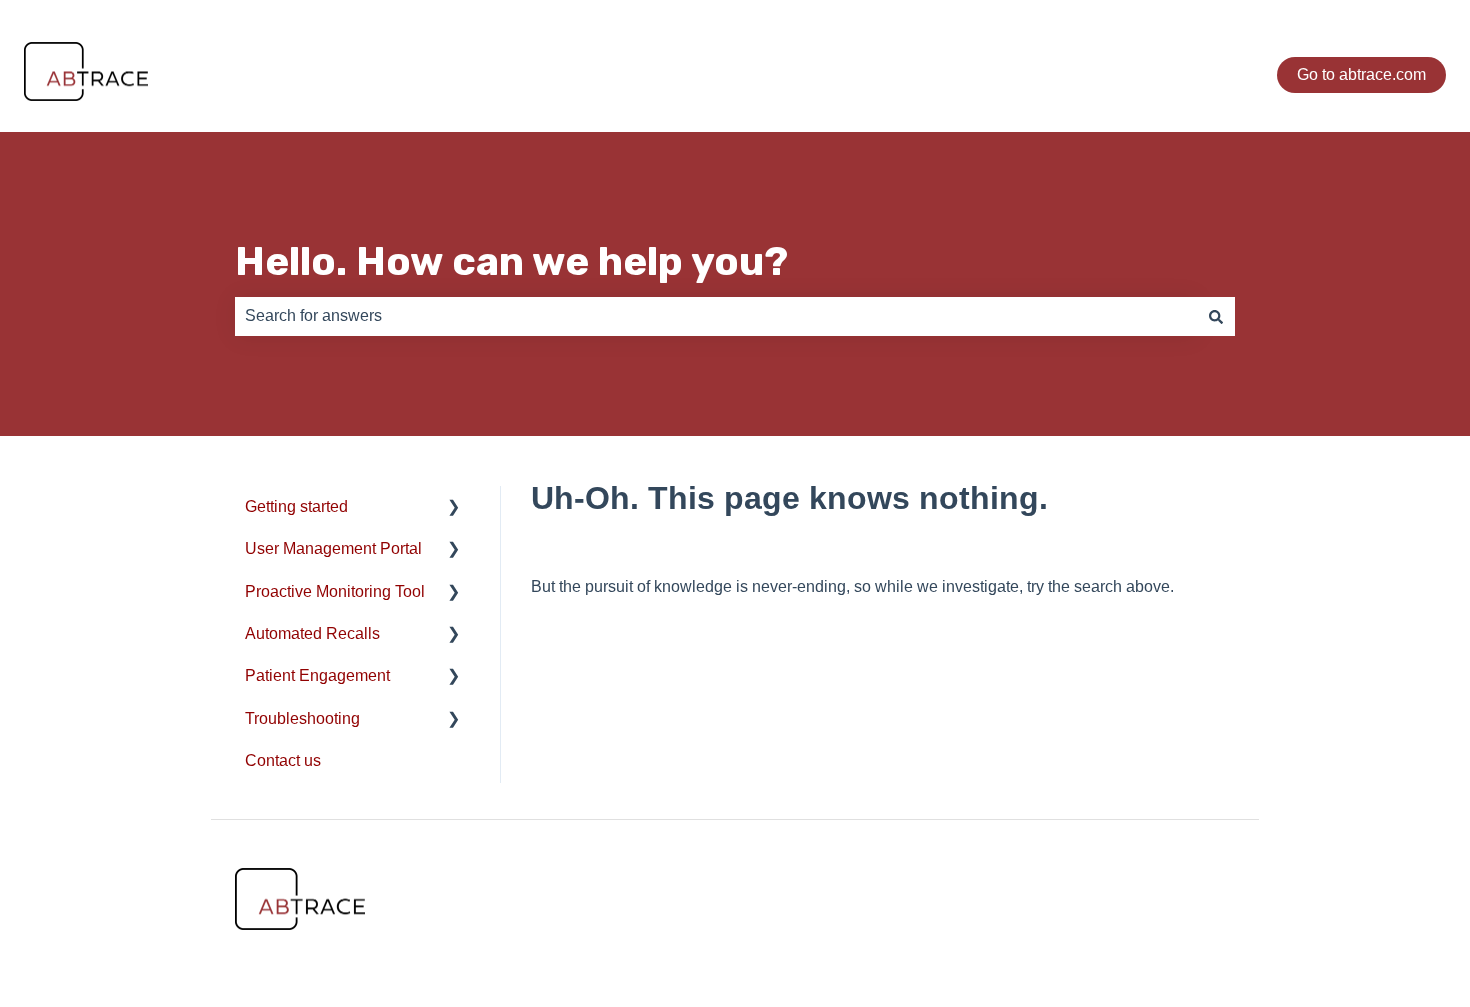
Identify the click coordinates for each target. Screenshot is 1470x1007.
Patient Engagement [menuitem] (317, 675)
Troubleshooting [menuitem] (302, 718)
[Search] (1216, 316)
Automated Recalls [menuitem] (312, 633)
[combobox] (716, 316)
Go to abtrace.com (1361, 74)
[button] (454, 508)
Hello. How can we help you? (511, 261)
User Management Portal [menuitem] (333, 548)
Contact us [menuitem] (283, 760)
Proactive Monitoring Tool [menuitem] (335, 591)
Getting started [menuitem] (296, 506)
